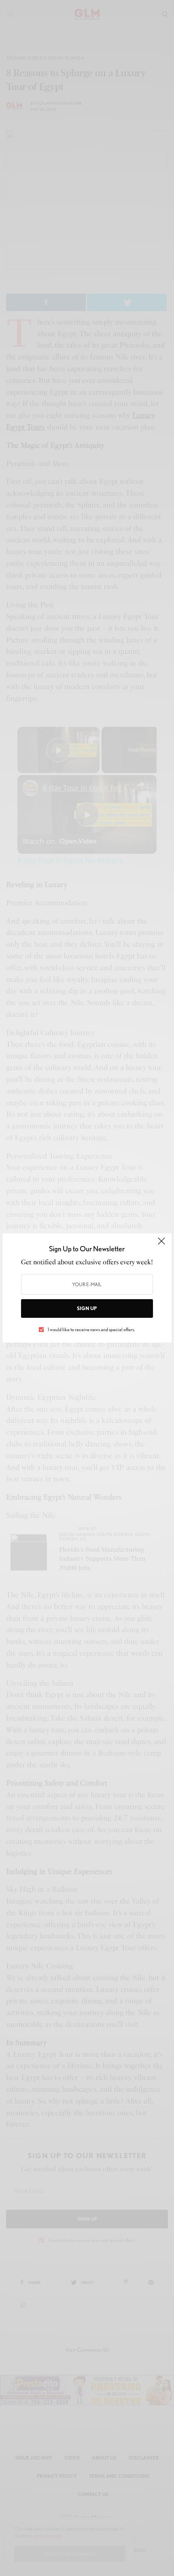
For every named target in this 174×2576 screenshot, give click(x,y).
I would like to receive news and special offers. (91, 1330)
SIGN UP (87, 1308)
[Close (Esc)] (161, 1244)
